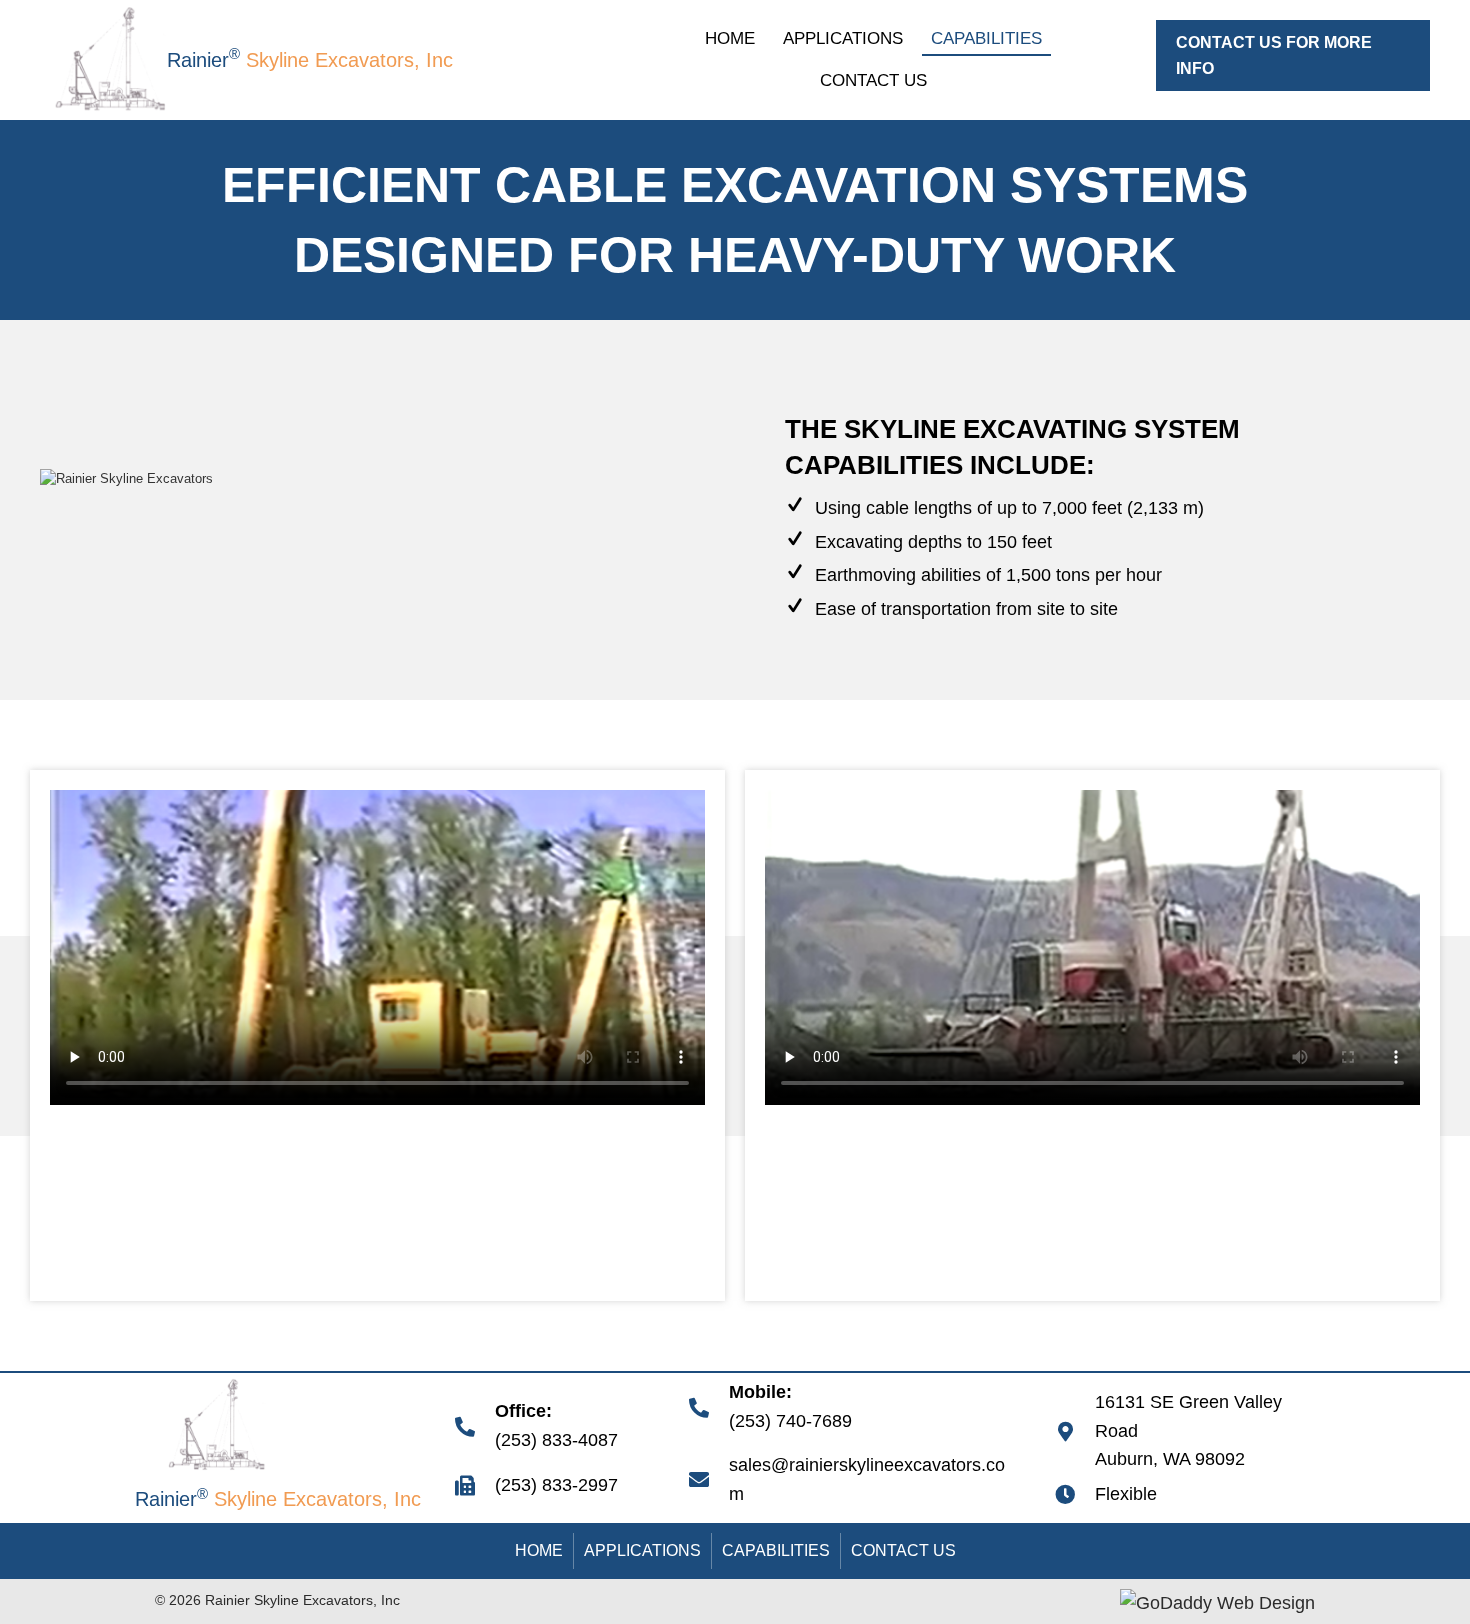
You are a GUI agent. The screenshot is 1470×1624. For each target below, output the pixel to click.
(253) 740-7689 (790, 1421)
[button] (1293, 55)
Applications (642, 1550)
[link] (730, 36)
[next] (665, 537)
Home (539, 1550)
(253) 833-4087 (556, 1440)
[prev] (90, 537)
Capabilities (776, 1550)
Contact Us (903, 1550)
